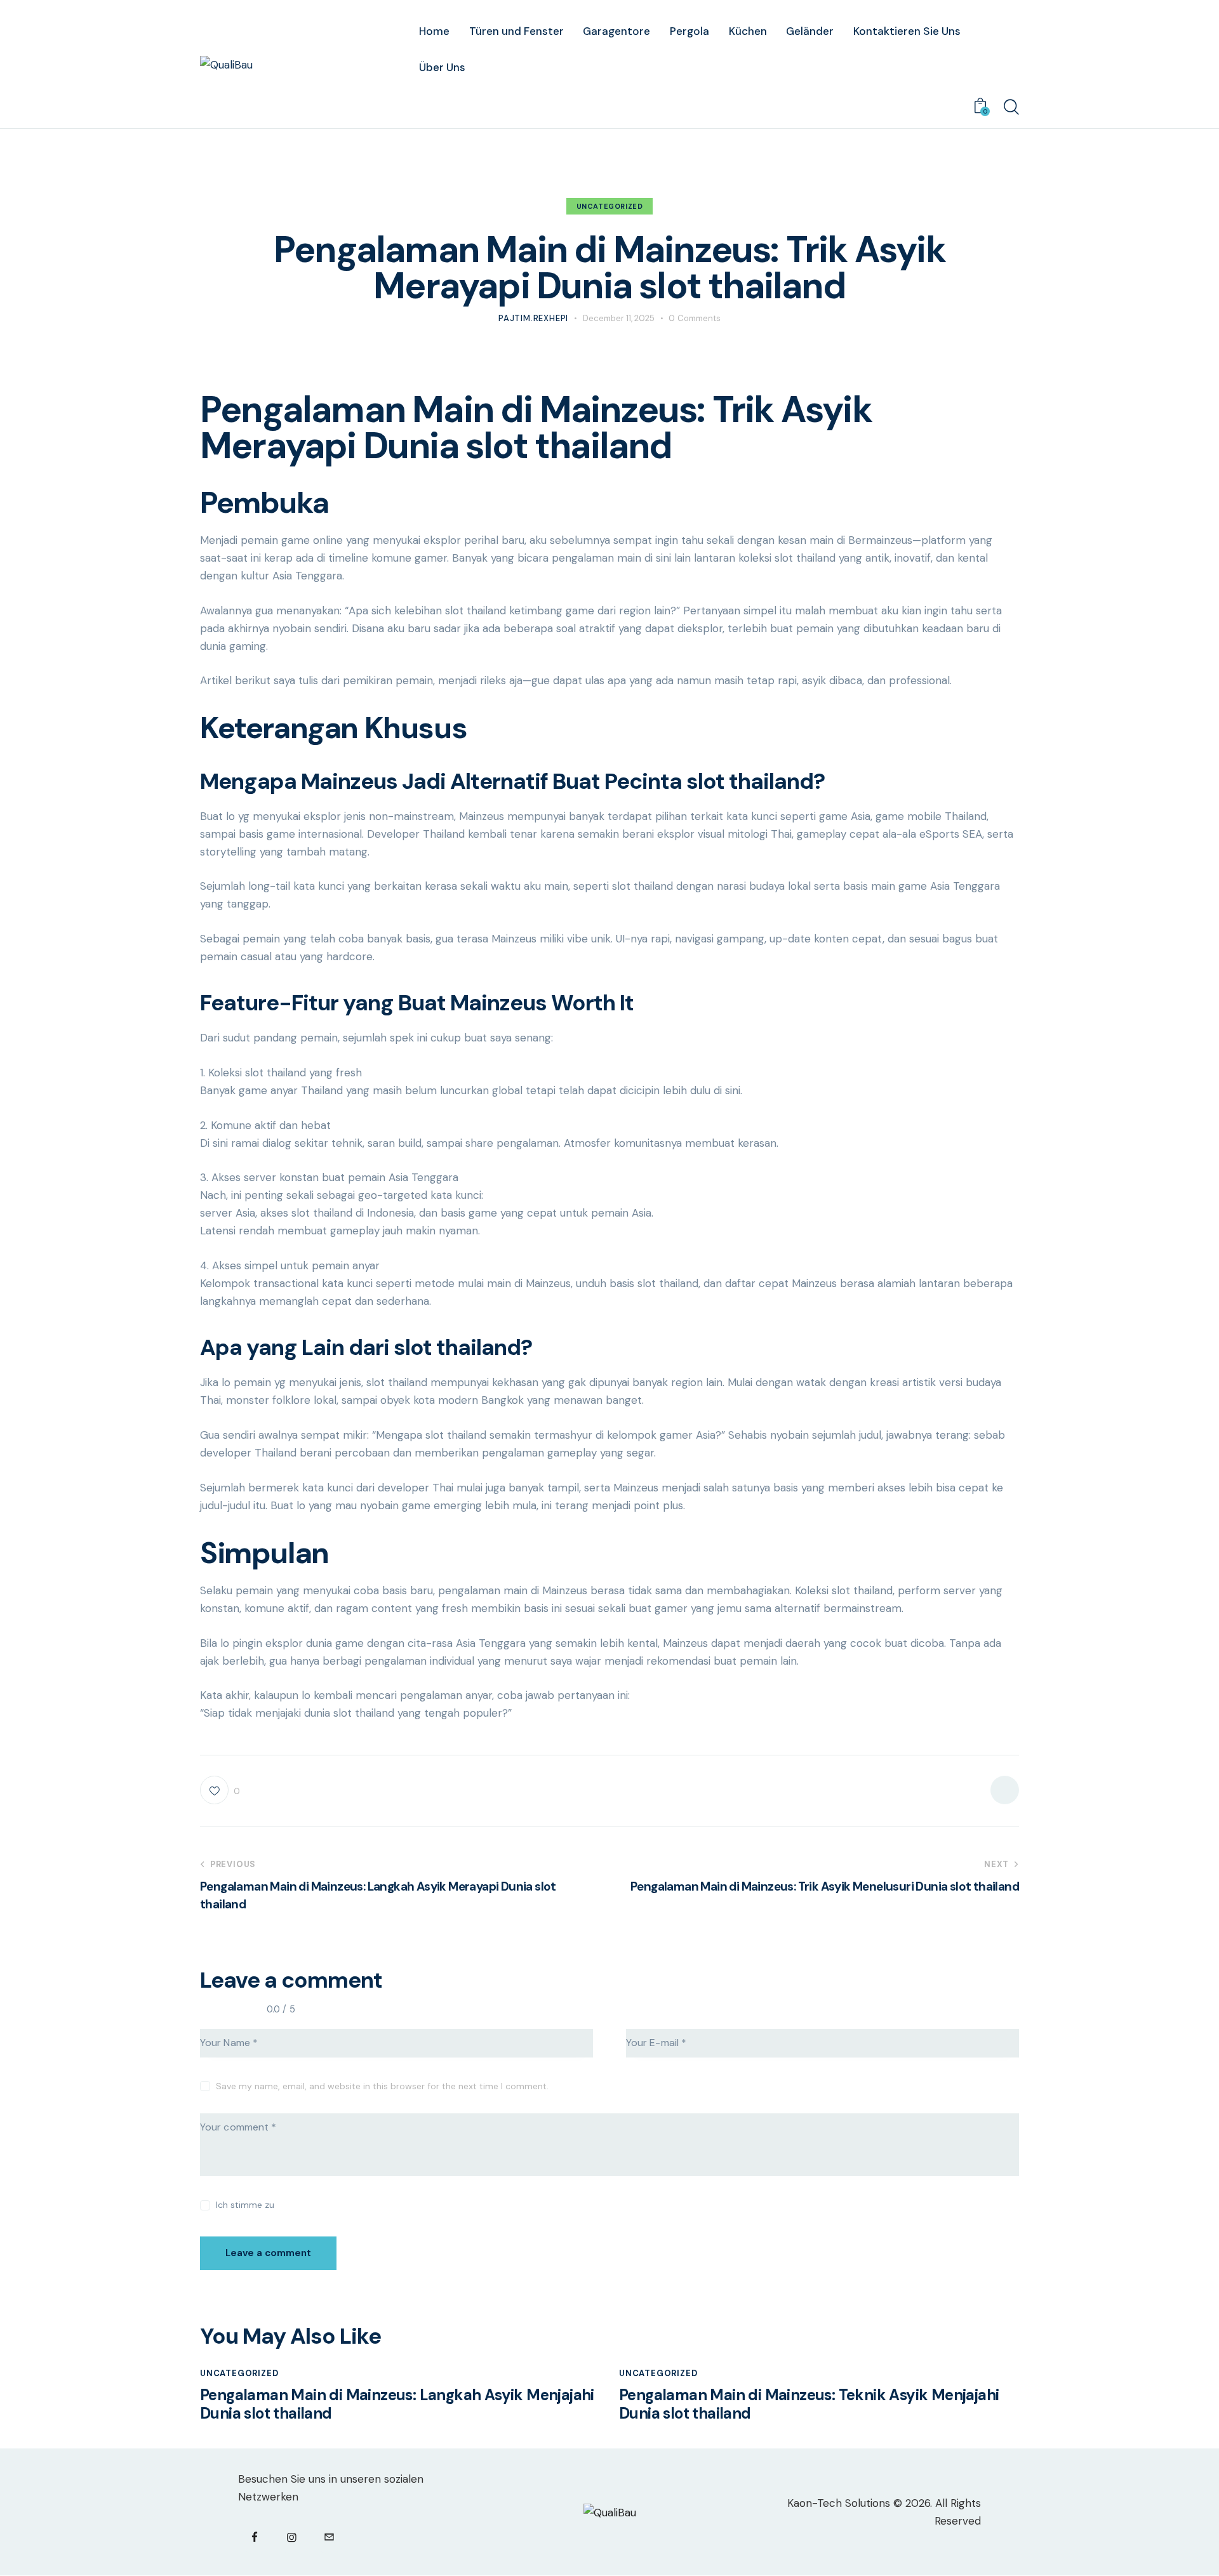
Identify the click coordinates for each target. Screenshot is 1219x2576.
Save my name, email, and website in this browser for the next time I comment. (382, 2086)
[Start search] (1011, 107)
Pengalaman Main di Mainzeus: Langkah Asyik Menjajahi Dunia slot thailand (397, 2405)
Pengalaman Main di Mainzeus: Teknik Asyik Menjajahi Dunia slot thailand (809, 2405)
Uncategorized (610, 206)
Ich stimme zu (245, 2205)
